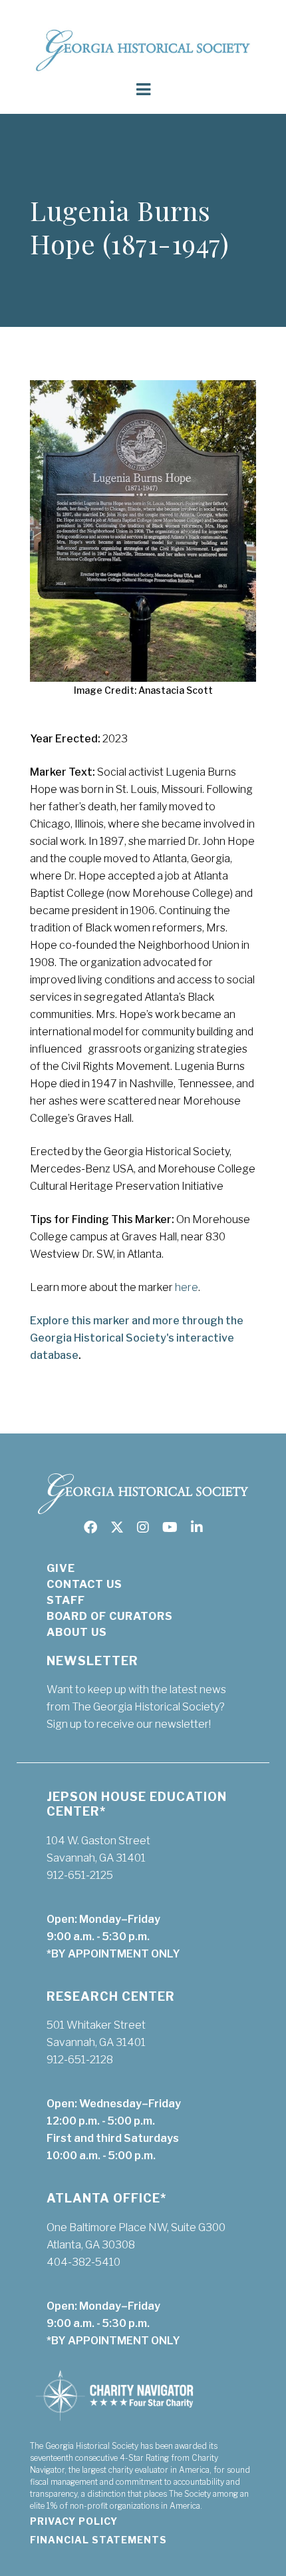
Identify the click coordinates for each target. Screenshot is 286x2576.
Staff (66, 1600)
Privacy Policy (74, 2521)
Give (61, 1568)
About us (77, 1632)
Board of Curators (110, 1616)
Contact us (84, 1584)
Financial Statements (98, 2540)
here (187, 1287)
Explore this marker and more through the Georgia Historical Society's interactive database (137, 1338)
